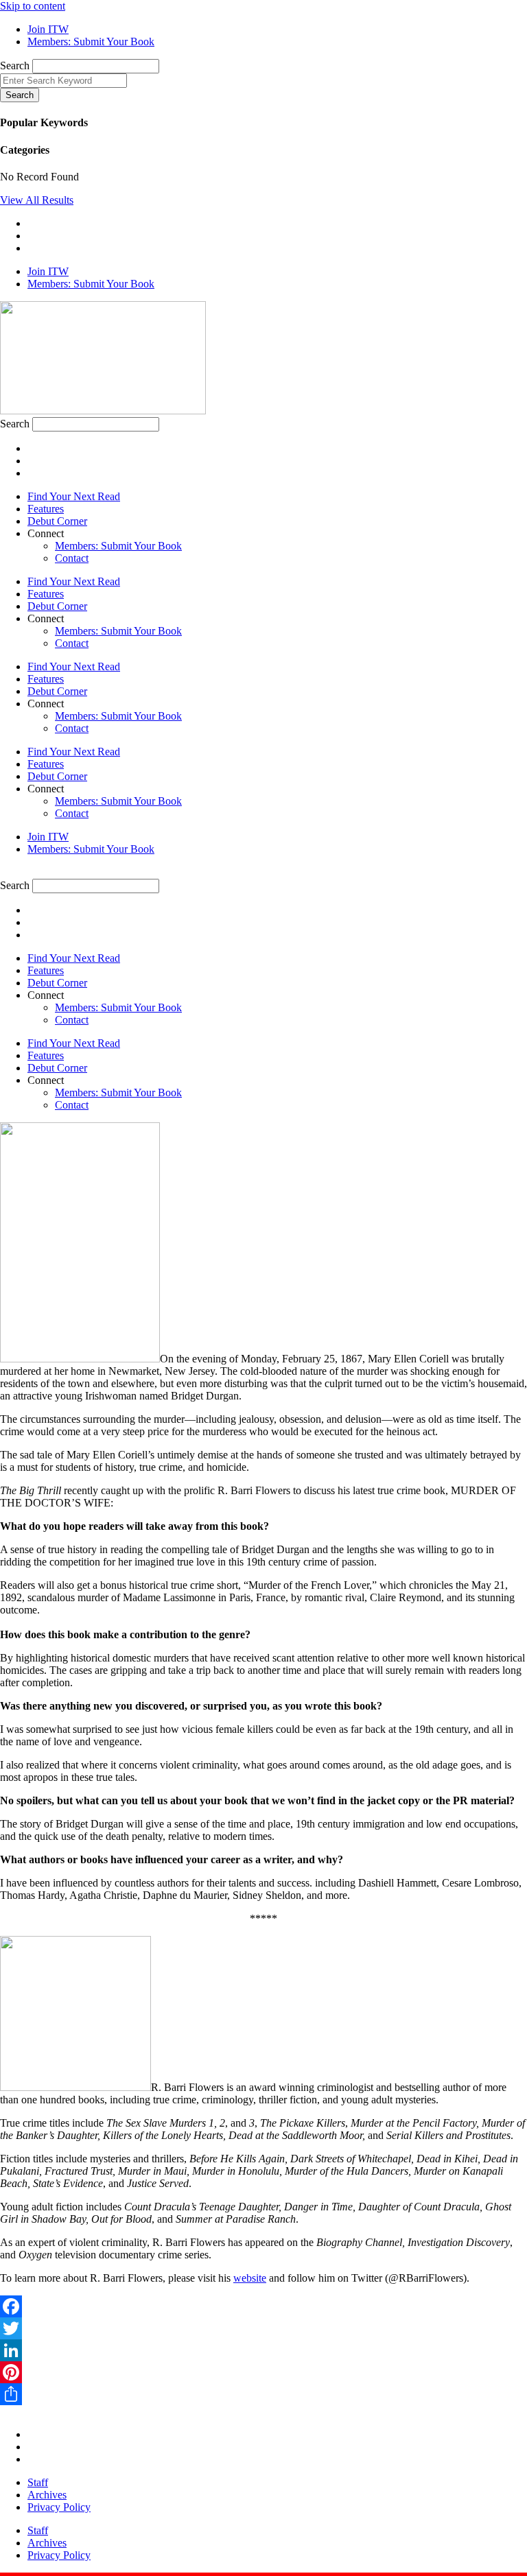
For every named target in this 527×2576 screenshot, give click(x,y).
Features (46, 509)
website (250, 2278)
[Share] (263, 2394)
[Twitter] (263, 2328)
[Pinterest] (263, 2372)
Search (15, 66)
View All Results (37, 200)
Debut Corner (57, 521)
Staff (38, 2482)
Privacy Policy (59, 2507)
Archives (47, 2495)
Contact (72, 558)
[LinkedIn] (263, 2350)
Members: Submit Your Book (118, 546)
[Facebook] (263, 2306)
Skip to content (33, 6)
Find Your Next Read (74, 496)
